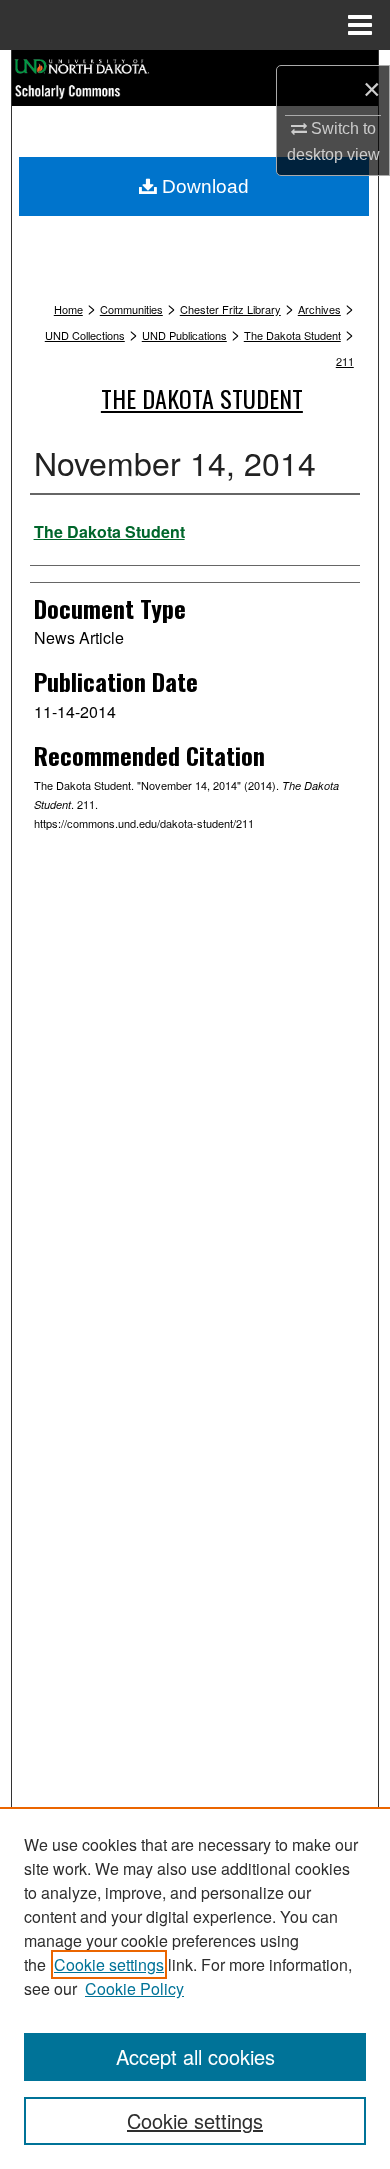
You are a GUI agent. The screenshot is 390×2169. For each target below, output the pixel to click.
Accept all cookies (195, 2056)
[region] (195, 1988)
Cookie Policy (134, 1988)
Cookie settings (109, 1964)
